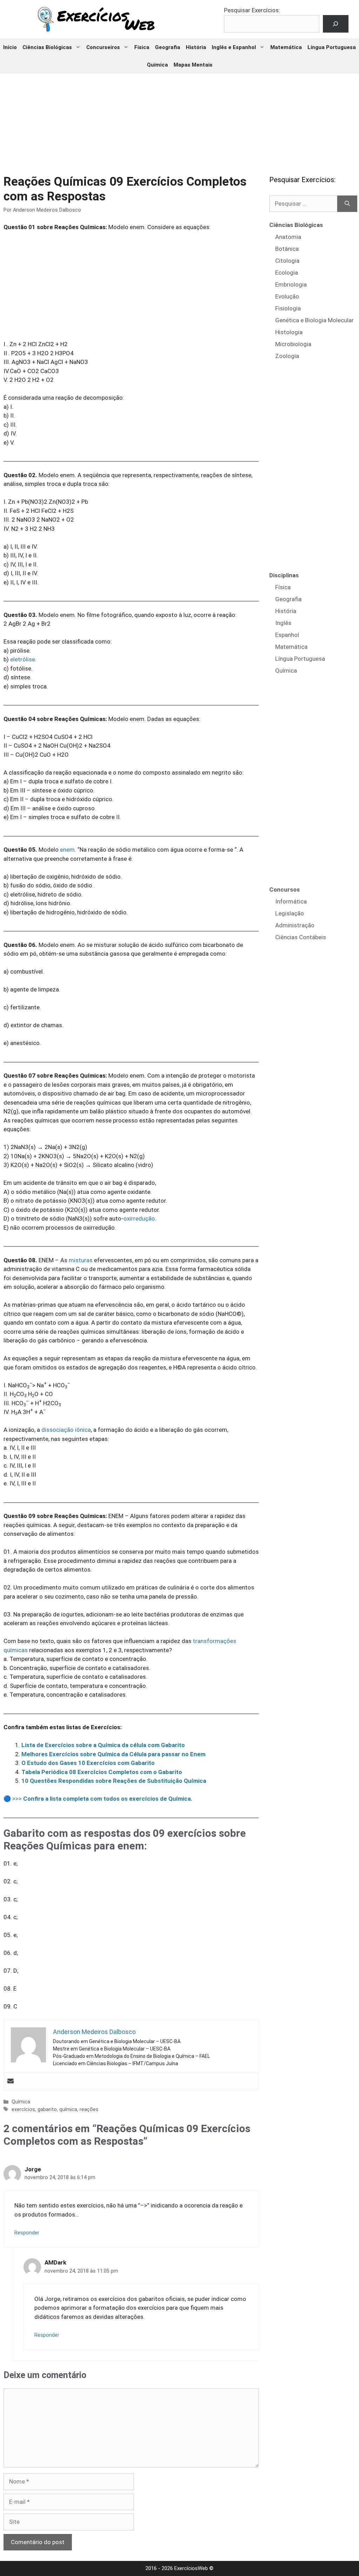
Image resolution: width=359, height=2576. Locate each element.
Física (142, 47)
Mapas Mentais (193, 65)
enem (67, 850)
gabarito (47, 2110)
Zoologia (287, 356)
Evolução (287, 296)
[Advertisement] (179, 119)
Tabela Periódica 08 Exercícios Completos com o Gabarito (102, 1772)
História (196, 47)
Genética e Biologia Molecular (314, 320)
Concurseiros (103, 47)
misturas (81, 1260)
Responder (27, 2233)
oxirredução (139, 1218)
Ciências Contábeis (301, 937)
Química (157, 65)
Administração (295, 925)
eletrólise (23, 659)
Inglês (283, 623)
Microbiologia (293, 344)
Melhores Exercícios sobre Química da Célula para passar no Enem (113, 1754)
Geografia (168, 47)
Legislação (290, 913)
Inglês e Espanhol (234, 47)
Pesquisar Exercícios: (252, 10)
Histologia (289, 332)
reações (89, 2110)
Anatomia (288, 237)
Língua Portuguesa (332, 47)
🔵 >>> (98, 1799)
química (68, 2110)
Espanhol (287, 635)
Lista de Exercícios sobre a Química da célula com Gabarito (103, 1745)
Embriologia (291, 284)
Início (10, 47)
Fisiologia (288, 308)
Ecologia (287, 273)
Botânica (287, 249)
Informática (291, 901)
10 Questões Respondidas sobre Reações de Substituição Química (114, 1781)
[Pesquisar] (347, 204)
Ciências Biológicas (47, 47)
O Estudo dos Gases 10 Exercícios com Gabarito (88, 1763)
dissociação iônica (66, 1430)
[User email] (11, 2082)
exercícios (23, 2110)
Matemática (286, 47)
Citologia (287, 261)
